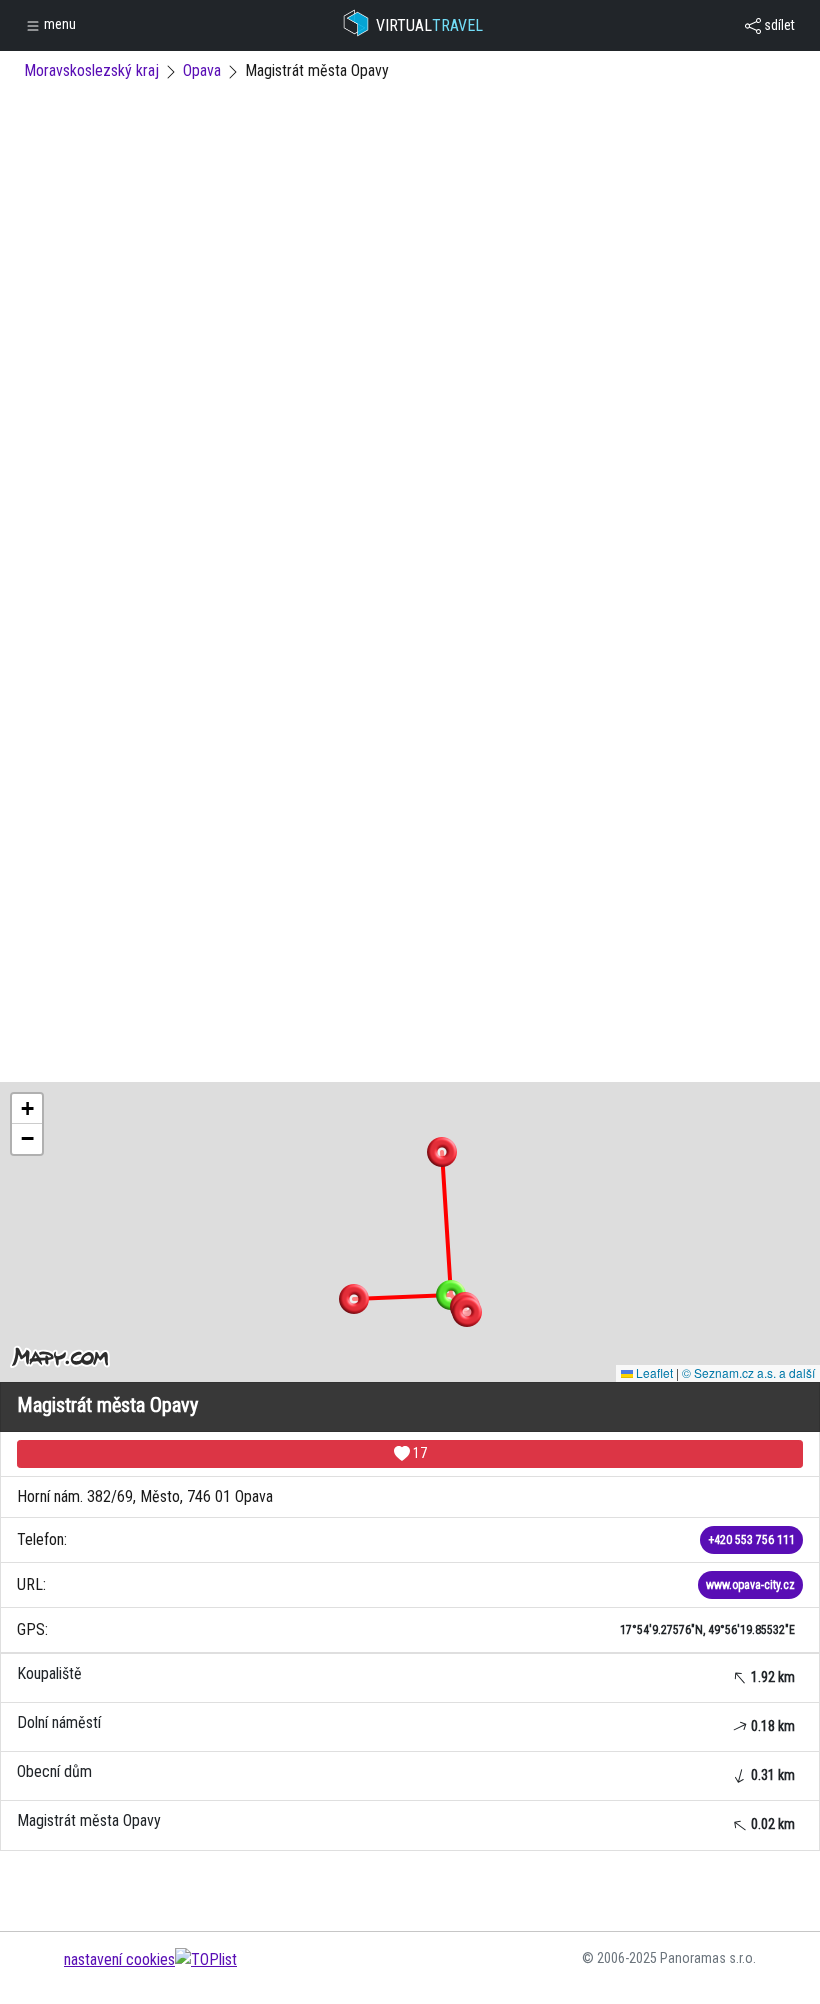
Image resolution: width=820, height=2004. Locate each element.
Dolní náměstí (406, 1723)
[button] (442, 1152)
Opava (202, 70)
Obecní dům (406, 1772)
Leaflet (653, 1372)
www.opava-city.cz (750, 1585)
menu (58, 24)
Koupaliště (406, 1674)
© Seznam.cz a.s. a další (748, 1372)
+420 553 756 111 (751, 1540)
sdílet (778, 25)
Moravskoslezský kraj (91, 70)
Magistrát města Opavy (406, 1821)
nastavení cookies (119, 1959)
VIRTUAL (429, 25)
